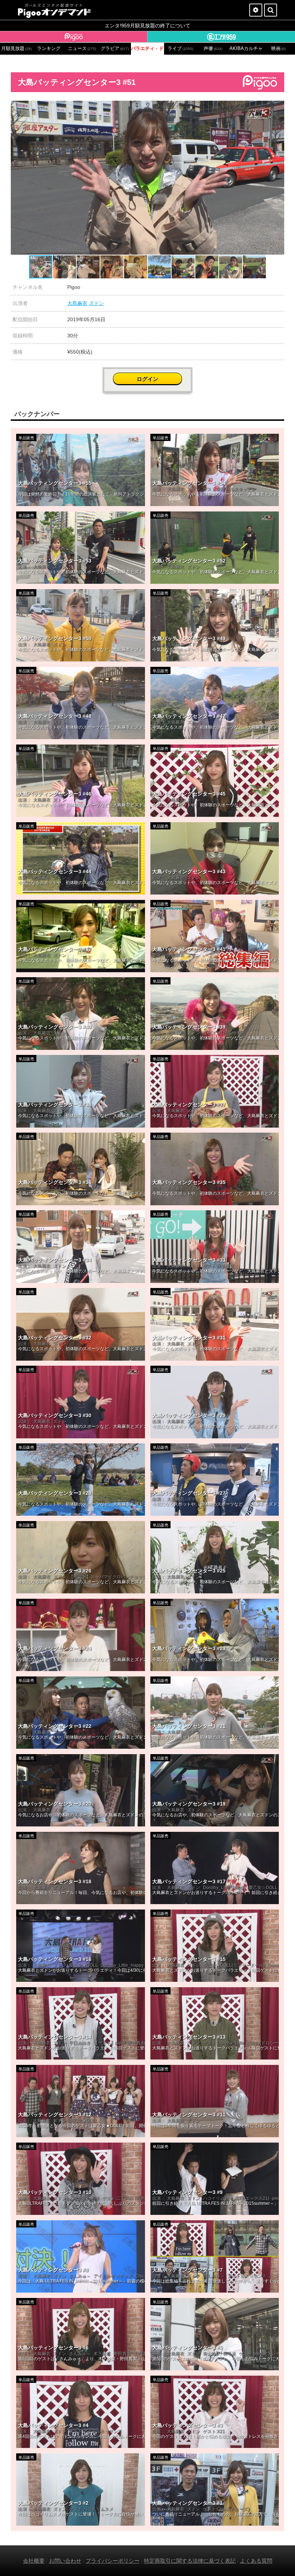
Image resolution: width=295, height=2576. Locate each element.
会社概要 (34, 2561)
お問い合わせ (65, 2561)
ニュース (82, 49)
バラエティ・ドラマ (147, 49)
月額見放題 (16, 49)
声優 (213, 49)
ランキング (49, 49)
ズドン (96, 303)
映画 (278, 49)
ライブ (180, 49)
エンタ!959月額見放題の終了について (147, 26)
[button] (278, 107)
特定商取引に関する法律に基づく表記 (190, 2561)
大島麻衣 (77, 303)
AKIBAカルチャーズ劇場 (246, 49)
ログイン (147, 379)
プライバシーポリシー (113, 2561)
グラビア (115, 49)
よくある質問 (256, 2561)
